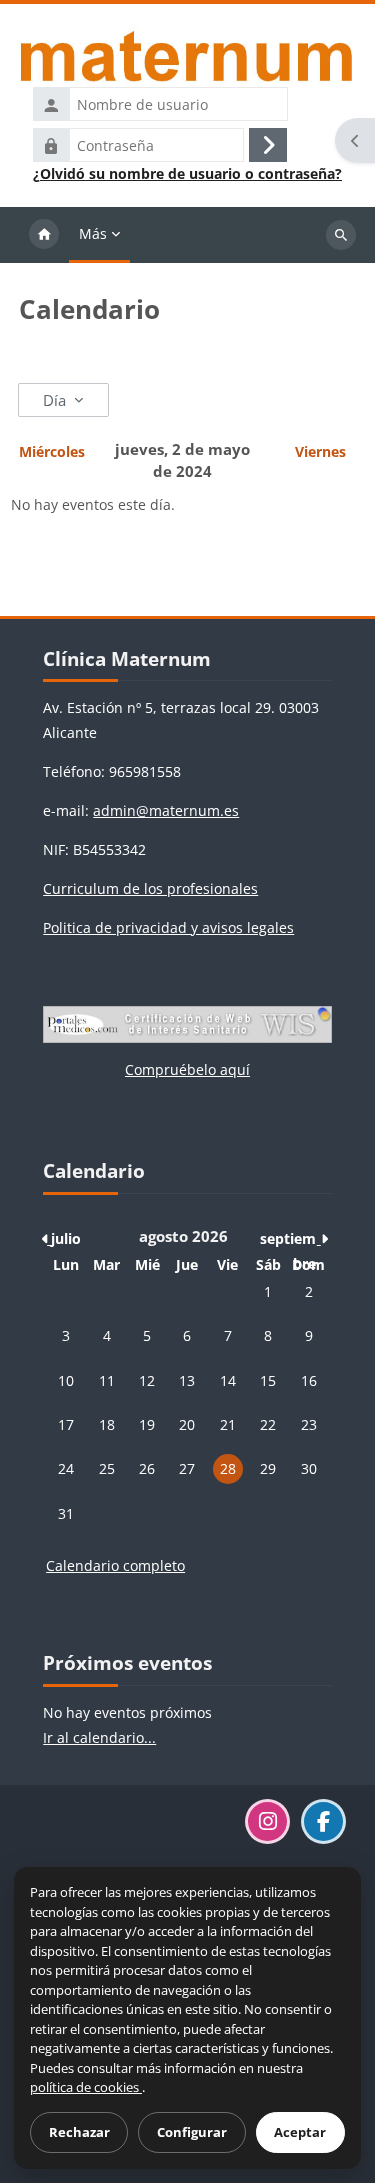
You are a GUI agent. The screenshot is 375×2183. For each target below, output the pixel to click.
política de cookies (86, 2087)
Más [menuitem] (93, 233)
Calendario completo (115, 1565)
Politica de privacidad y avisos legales (168, 927)
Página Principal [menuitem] (44, 235)
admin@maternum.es (166, 810)
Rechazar (79, 2132)
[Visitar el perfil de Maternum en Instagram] (267, 1821)
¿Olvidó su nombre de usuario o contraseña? (187, 174)
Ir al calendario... (99, 1737)
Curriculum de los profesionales (150, 888)
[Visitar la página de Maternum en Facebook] (323, 1821)
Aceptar (300, 2132)
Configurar (192, 2132)
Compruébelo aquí (187, 1069)
